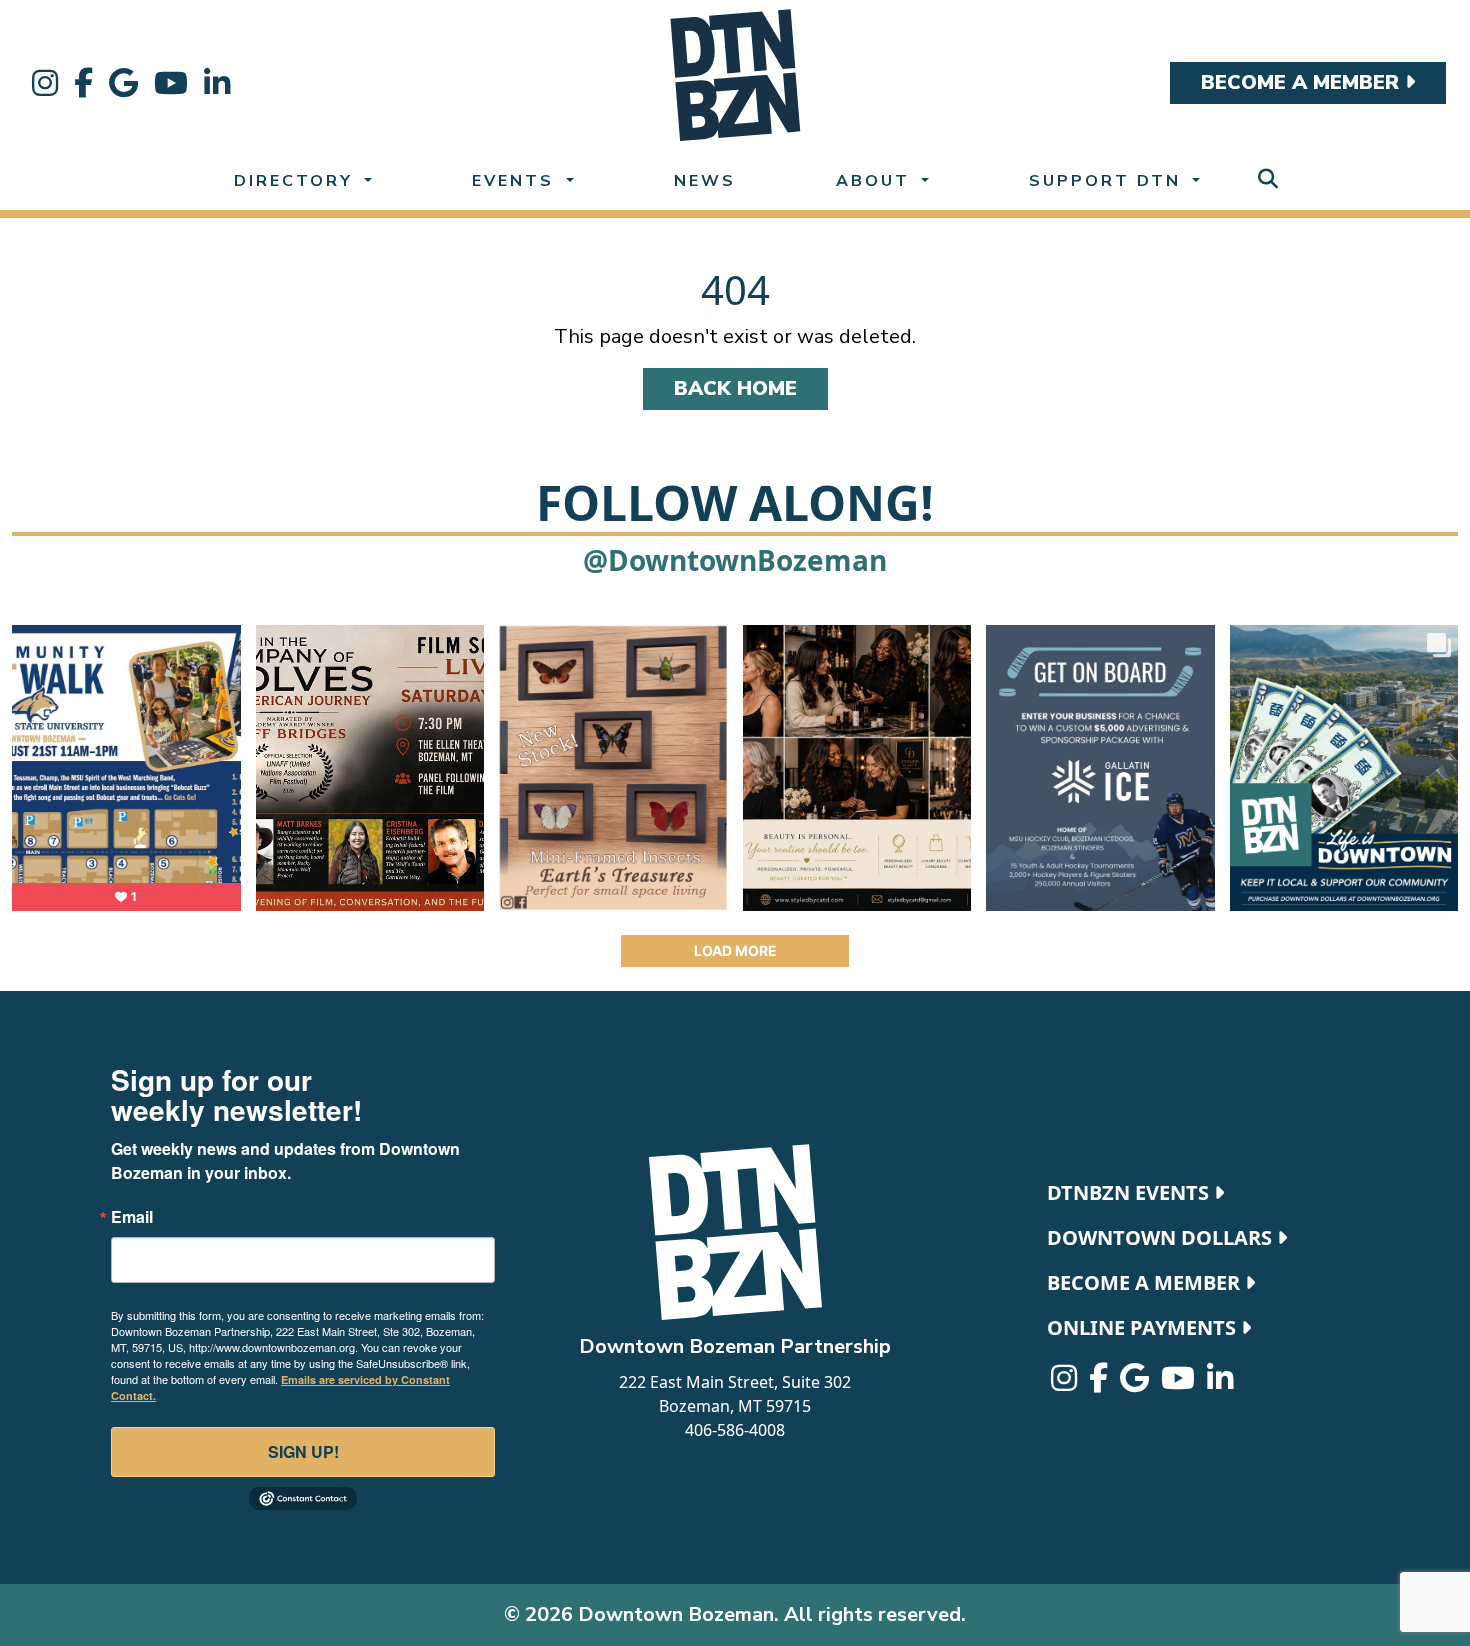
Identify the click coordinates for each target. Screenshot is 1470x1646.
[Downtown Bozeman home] (735, 1232)
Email (132, 1217)
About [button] (876, 181)
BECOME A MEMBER (1303, 82)
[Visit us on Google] (123, 83)
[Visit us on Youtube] (171, 83)
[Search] (1268, 179)
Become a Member (1146, 1282)
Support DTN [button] (1108, 181)
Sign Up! (303, 1451)
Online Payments (1144, 1327)
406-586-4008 (735, 1430)
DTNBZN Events (1130, 1192)
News (705, 181)
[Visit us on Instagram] (45, 83)
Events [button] (516, 181)
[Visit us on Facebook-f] (83, 83)
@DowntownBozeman (735, 560)
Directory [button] (297, 181)
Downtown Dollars (1162, 1237)
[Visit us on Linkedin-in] (217, 83)
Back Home (735, 388)
